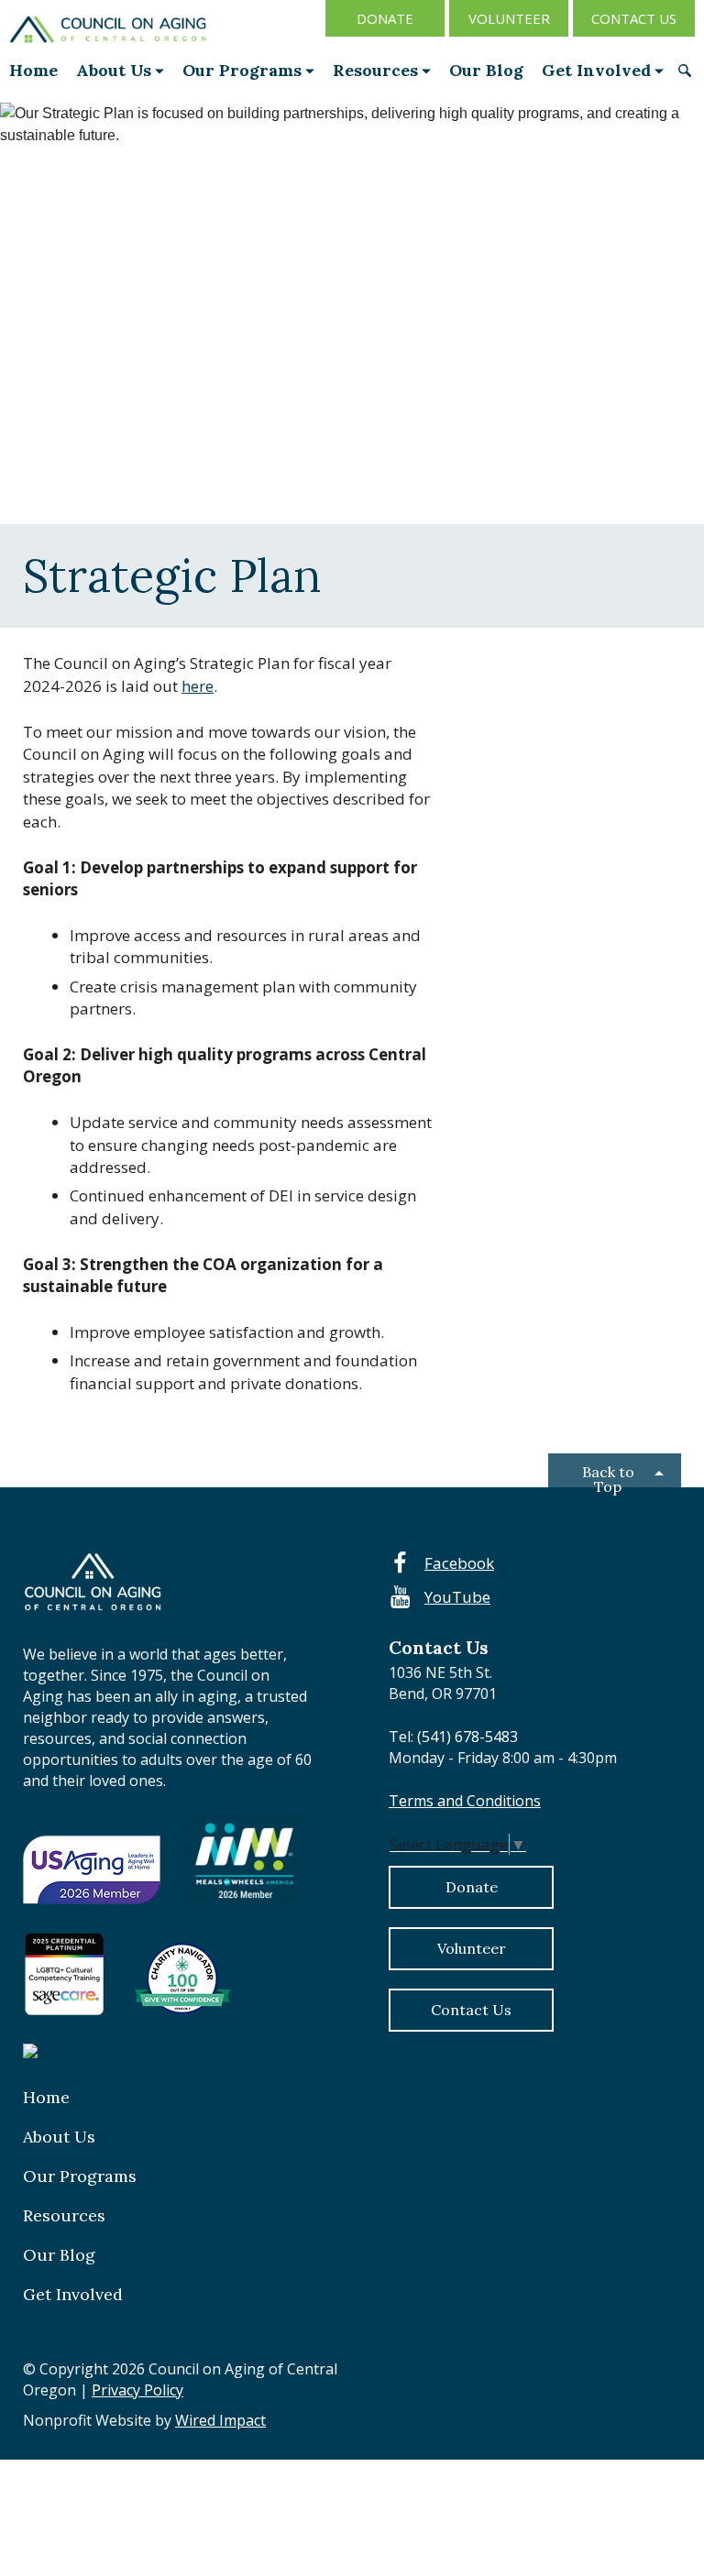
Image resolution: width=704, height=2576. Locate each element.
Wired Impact (220, 2420)
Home (33, 70)
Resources (375, 70)
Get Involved (596, 70)
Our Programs (242, 70)
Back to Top (608, 1475)
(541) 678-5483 (466, 1737)
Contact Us (634, 18)
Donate (385, 18)
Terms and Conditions (465, 1801)
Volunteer (509, 18)
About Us (114, 70)
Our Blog (486, 70)
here (198, 686)
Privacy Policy (137, 2390)
